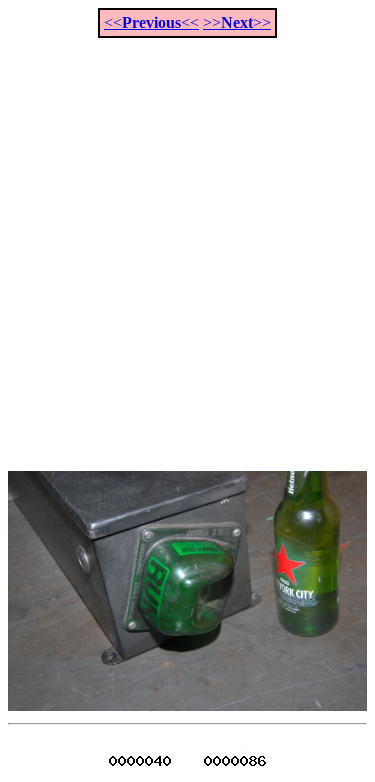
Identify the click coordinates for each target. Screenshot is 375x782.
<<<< (151, 22)
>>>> (237, 22)
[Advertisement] (187, 243)
